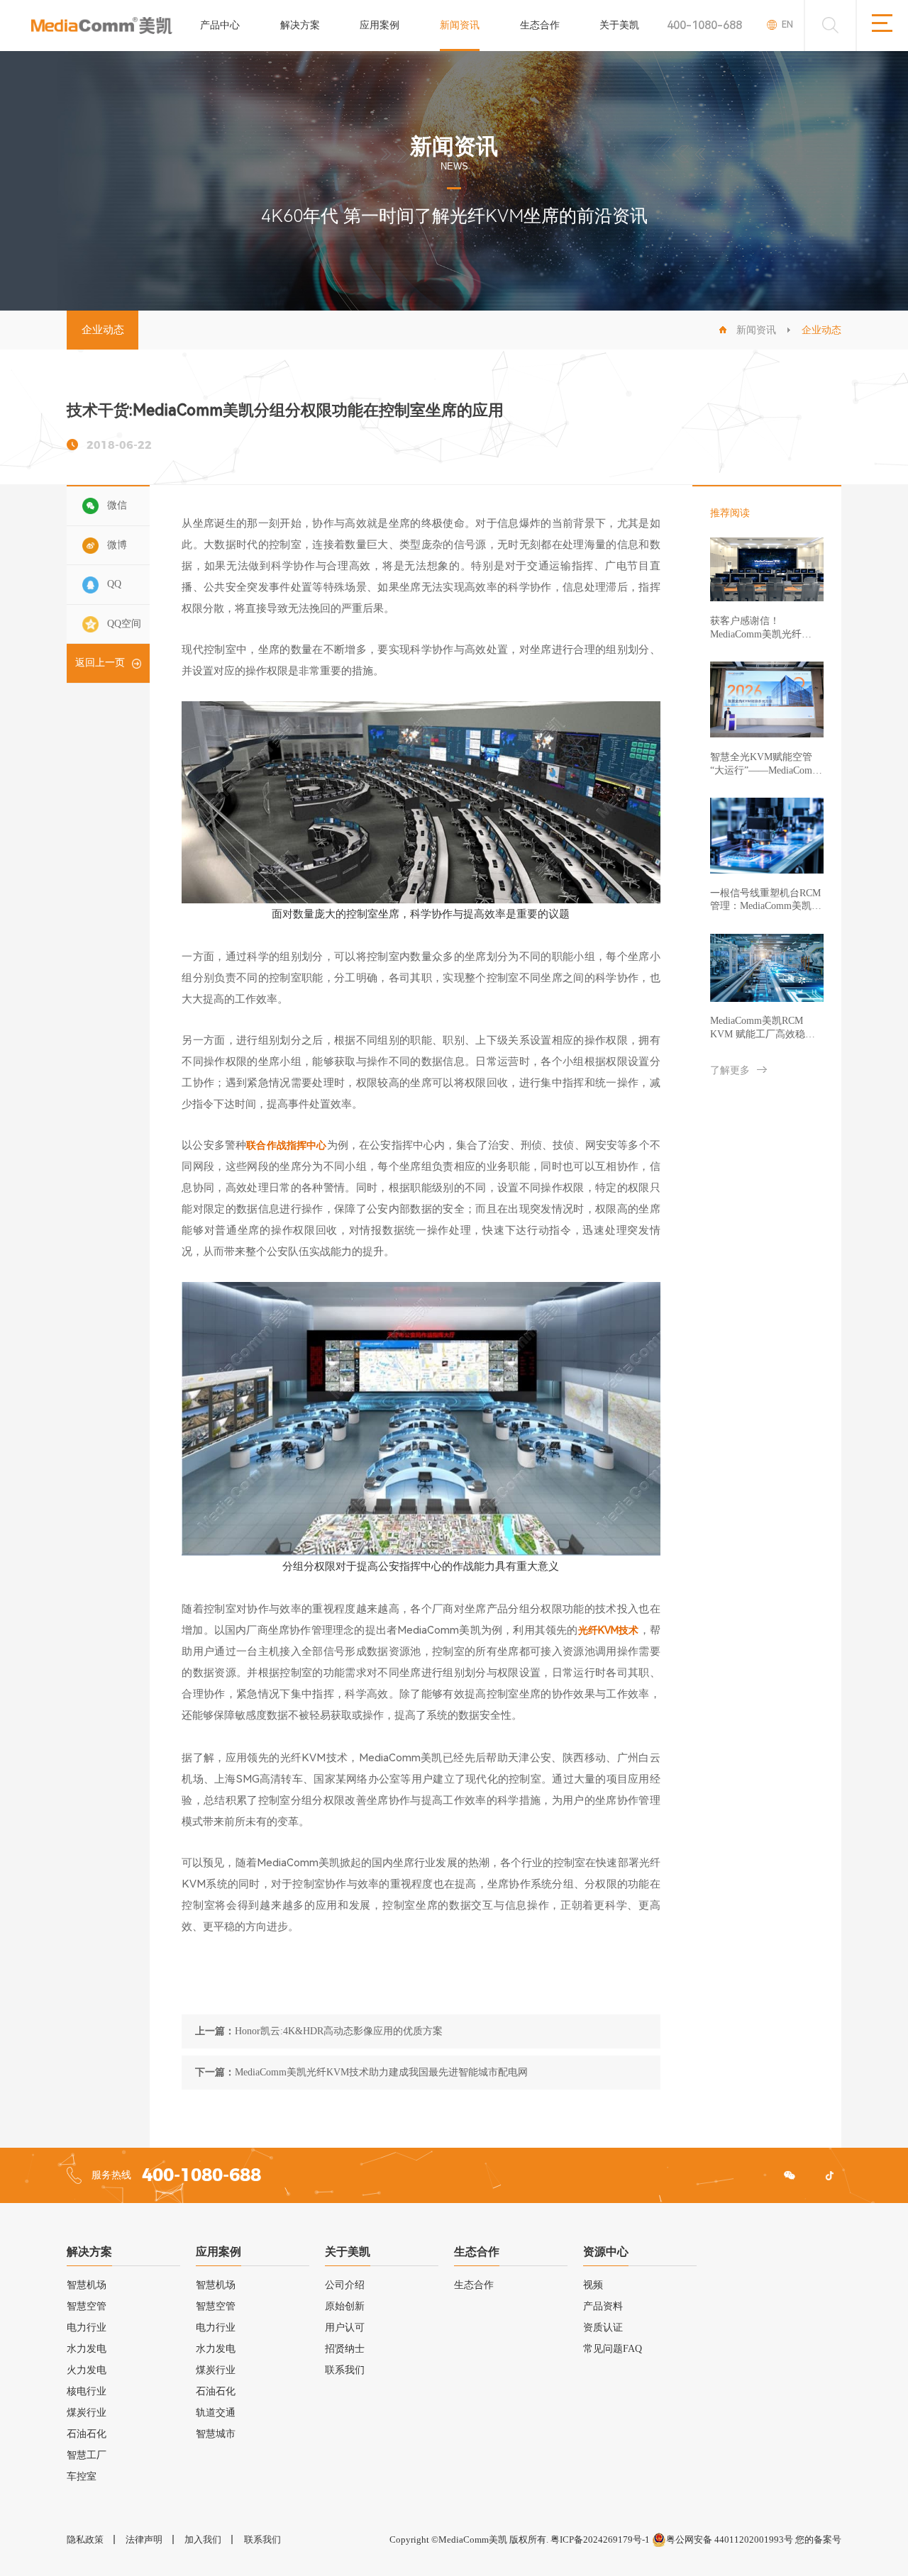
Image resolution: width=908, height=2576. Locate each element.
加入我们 (203, 2539)
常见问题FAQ (613, 2349)
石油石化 (87, 2434)
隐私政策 (85, 2539)
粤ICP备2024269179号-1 (600, 2539)
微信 (117, 505)
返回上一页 (100, 663)
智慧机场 (87, 2285)
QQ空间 (124, 624)
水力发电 (87, 2349)
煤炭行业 (87, 2413)
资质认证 (603, 2327)
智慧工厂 (87, 2455)
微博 (117, 545)
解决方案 (300, 25)
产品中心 (220, 25)
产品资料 (603, 2306)
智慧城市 (216, 2434)
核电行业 (87, 2391)
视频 (593, 2285)
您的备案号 (818, 2539)
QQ (114, 585)
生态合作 (540, 25)
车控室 (82, 2476)
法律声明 (144, 2539)
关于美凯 (619, 25)
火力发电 (87, 2370)
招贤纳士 (345, 2349)
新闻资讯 (460, 25)
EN (787, 24)
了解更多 (730, 1070)
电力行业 (87, 2327)
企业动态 (103, 330)
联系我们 (345, 2370)
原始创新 (345, 2306)
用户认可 (345, 2327)
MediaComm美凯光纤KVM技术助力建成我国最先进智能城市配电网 (381, 2072)
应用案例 (380, 25)
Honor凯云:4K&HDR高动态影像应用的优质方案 (339, 2031)
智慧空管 (87, 2306)
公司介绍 (345, 2285)
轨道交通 (216, 2413)
